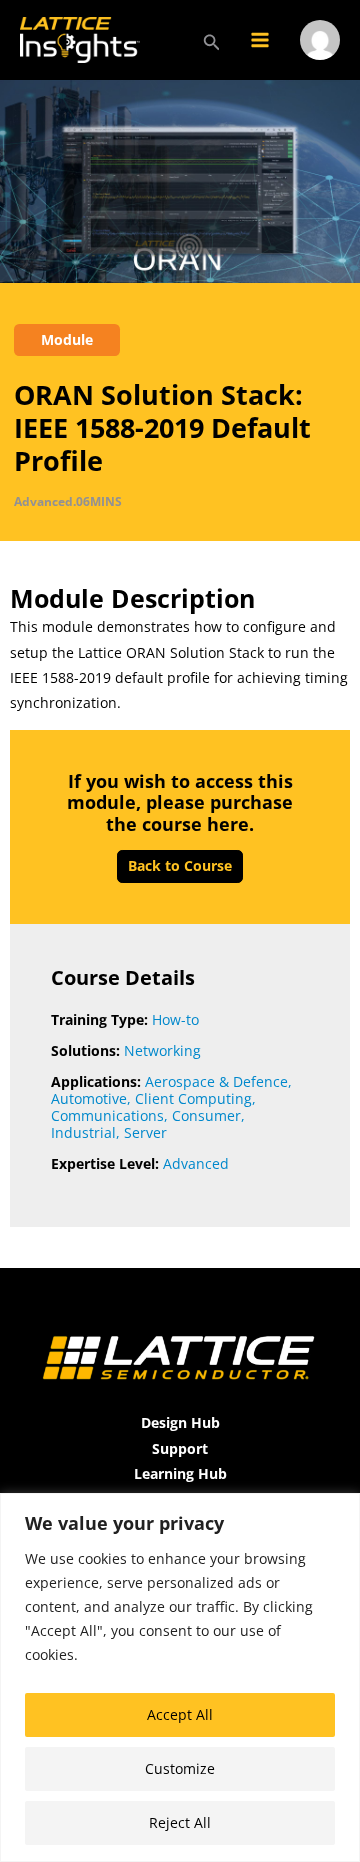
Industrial (83, 1132)
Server (145, 1132)
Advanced (196, 1163)
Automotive (89, 1098)
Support (180, 1448)
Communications (107, 1115)
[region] (180, 1677)
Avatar (320, 66)
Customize (180, 1768)
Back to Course (180, 865)
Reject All (180, 1822)
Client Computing (193, 1098)
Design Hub (180, 1422)
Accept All (180, 1714)
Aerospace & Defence (216, 1081)
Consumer (206, 1115)
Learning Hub (180, 1473)
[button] (212, 40)
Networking (162, 1050)
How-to (175, 1019)
